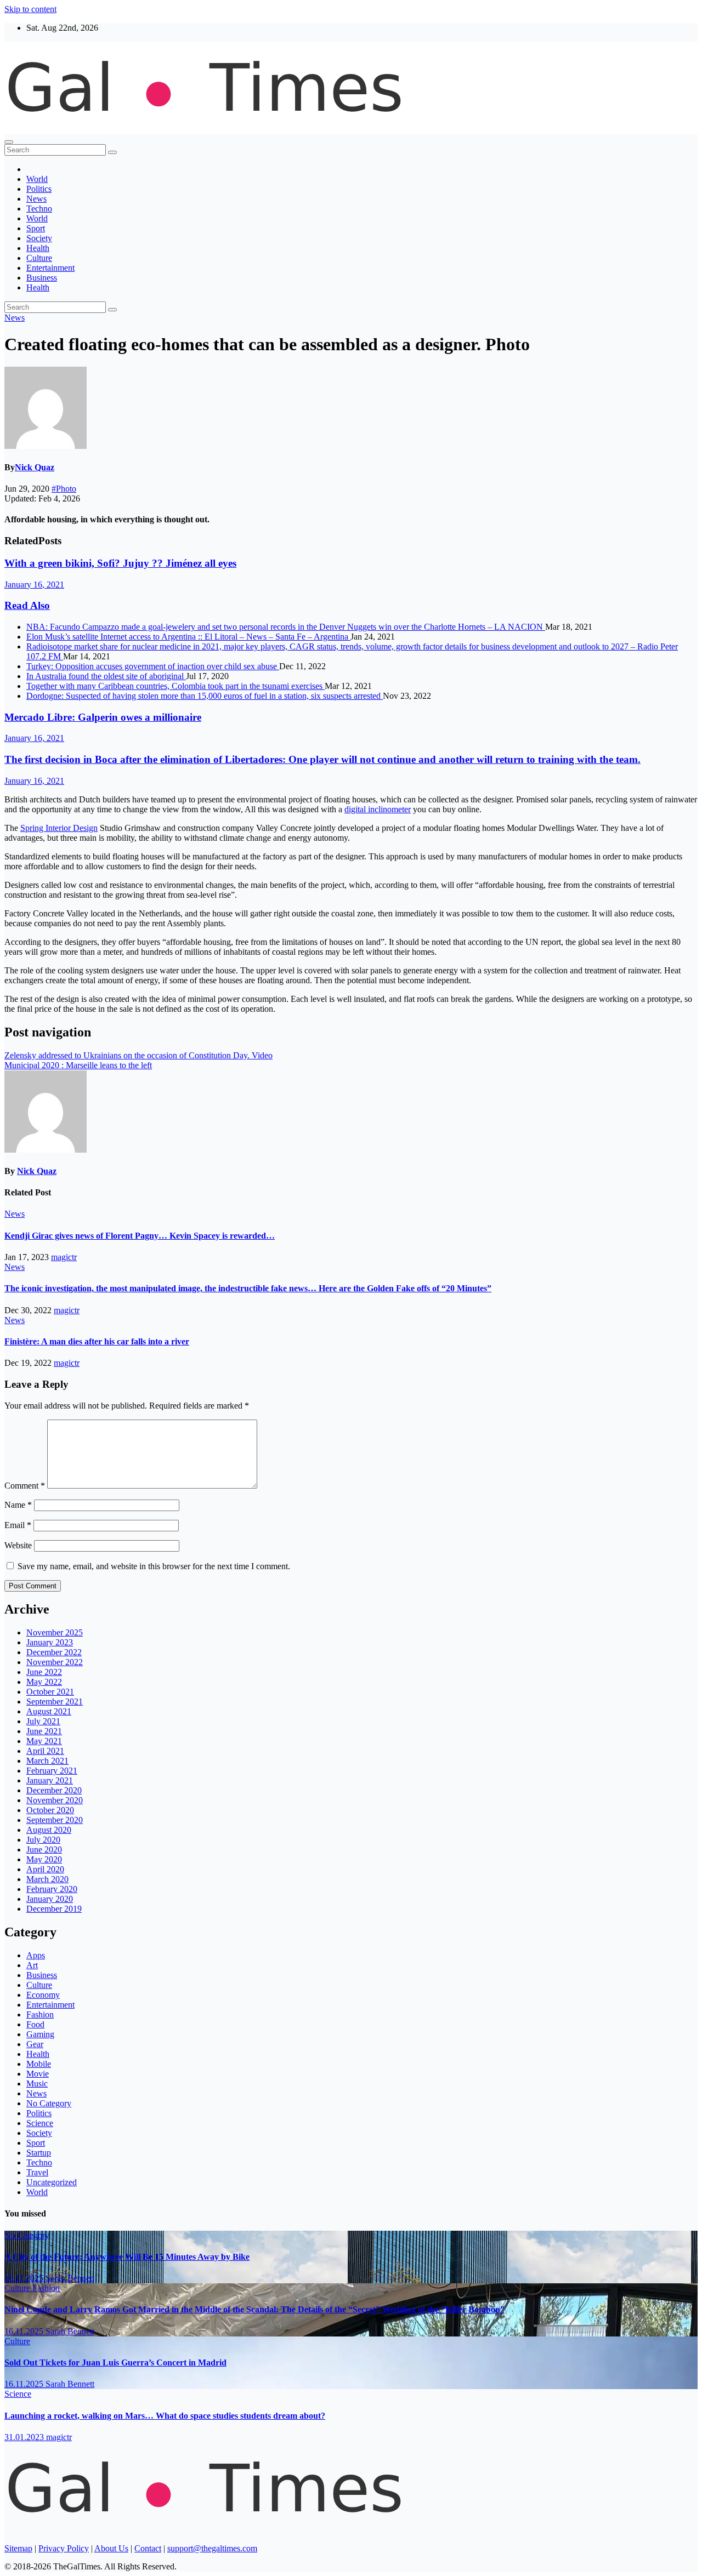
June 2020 (44, 1850)
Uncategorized (52, 2182)
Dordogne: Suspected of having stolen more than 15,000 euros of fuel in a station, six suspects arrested (205, 696)
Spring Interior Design (59, 828)
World (37, 179)
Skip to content (30, 9)
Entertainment (50, 268)
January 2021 (50, 1780)
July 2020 (43, 1840)
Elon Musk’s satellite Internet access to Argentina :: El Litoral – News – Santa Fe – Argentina (188, 637)
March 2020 (47, 1879)
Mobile (39, 2064)
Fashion (40, 2014)
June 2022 (44, 1672)
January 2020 (50, 1899)
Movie (38, 2074)
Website (18, 1545)
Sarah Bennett (70, 2278)
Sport (36, 228)
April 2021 (45, 1751)
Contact (148, 2548)
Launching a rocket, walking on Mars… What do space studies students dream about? (165, 2416)
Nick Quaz (35, 467)
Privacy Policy (64, 2548)
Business (42, 278)
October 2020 (50, 1810)
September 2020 (55, 1820)
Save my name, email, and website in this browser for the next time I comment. (154, 1566)
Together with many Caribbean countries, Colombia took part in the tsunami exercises (175, 686)
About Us (111, 2548)
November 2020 (55, 1800)
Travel (37, 2172)
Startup (39, 2153)
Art (32, 1965)
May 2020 (44, 1859)
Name (18, 1505)
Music (37, 2084)
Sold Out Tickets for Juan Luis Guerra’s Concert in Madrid (115, 2363)
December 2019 (54, 1909)
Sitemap (18, 2548)
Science (40, 2123)
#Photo (64, 489)
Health (38, 248)
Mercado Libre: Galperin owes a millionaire (103, 717)
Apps (36, 1955)
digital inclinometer (378, 809)
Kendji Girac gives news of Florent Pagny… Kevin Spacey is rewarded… (140, 1236)
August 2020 (49, 1830)
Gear (35, 2044)
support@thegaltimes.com (212, 2548)
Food (35, 2024)
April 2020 (45, 1869)
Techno (39, 209)
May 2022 (44, 1682)
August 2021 (49, 1711)
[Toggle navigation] (9, 142)
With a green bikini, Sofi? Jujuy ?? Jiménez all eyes (120, 563)
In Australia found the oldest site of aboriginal (106, 676)
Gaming (40, 2034)
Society (39, 238)
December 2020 (54, 1790)
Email (18, 1525)
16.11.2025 (25, 2278)
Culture (39, 258)
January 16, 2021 (34, 585)
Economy (43, 1995)
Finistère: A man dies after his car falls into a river (97, 1341)
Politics (39, 189)
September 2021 (55, 1702)
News (36, 199)
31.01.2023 (25, 2437)
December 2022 (54, 1652)
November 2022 (55, 1662)
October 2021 (50, 1692)
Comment (25, 1486)
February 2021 (52, 1771)
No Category (49, 2103)
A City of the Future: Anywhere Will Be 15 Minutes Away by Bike (127, 2257)
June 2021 (44, 1731)
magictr (64, 1257)
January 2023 (50, 1642)
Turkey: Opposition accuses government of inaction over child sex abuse (153, 666)
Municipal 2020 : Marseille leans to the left (78, 1065)
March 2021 (47, 1761)
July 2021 (43, 1721)
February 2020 (52, 1889)
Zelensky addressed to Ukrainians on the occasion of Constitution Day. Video (138, 1055)
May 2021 (44, 1741)
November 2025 (55, 1632)
